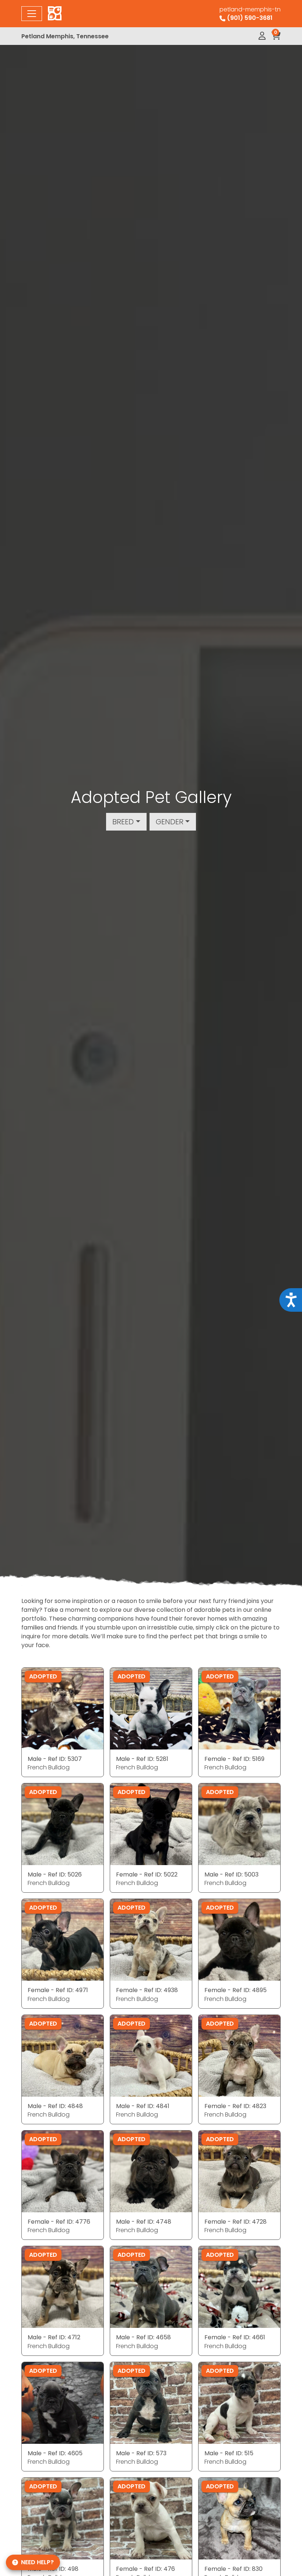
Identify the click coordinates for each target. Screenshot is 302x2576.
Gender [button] (170, 822)
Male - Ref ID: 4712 (54, 2337)
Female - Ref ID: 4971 (58, 1990)
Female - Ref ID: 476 (145, 2569)
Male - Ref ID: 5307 (55, 1759)
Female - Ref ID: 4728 (236, 2222)
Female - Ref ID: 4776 (59, 2222)
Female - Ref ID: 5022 (147, 1874)
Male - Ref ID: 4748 (144, 2222)
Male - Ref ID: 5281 (142, 1759)
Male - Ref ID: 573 (141, 2453)
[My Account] (262, 36)
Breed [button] (123, 822)
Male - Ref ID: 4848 (55, 2106)
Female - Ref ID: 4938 (147, 1990)
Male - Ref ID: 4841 (143, 2106)
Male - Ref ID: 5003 (231, 1874)
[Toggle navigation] (32, 14)
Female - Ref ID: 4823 (235, 2106)
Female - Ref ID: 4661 (235, 2337)
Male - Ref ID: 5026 (55, 1874)
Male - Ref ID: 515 (229, 2453)
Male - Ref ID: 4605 (55, 2453)
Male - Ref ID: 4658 (143, 2337)
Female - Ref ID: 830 (233, 2569)
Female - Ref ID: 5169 (234, 1759)
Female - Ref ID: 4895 (236, 1990)
